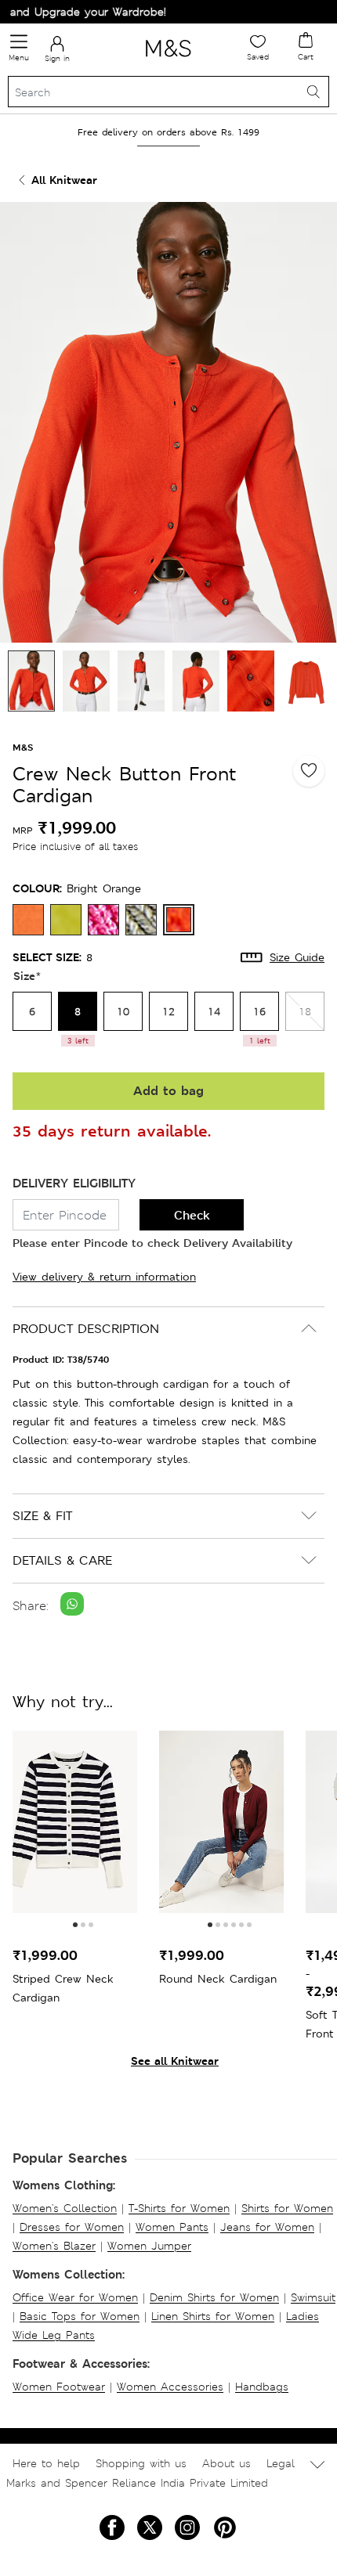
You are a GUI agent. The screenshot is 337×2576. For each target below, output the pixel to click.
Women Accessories (170, 2387)
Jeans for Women (267, 2227)
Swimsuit (313, 2297)
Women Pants (172, 2227)
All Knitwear (64, 180)
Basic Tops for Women (80, 2316)
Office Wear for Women (75, 2297)
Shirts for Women (287, 2208)
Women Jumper (149, 2246)
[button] (75, 1925)
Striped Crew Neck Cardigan (63, 1988)
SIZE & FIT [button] (42, 1516)
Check (192, 1215)
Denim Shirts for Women (214, 2297)
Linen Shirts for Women (213, 2316)
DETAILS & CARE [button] (62, 1560)
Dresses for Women (72, 2227)
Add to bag (168, 1091)
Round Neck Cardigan (218, 1979)
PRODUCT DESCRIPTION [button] (86, 1329)
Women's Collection (65, 2208)
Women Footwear (59, 2387)
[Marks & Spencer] (168, 59)
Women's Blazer (54, 2246)
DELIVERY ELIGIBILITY (74, 1183)
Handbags (262, 2387)
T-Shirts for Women (179, 2208)
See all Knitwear (175, 2061)
